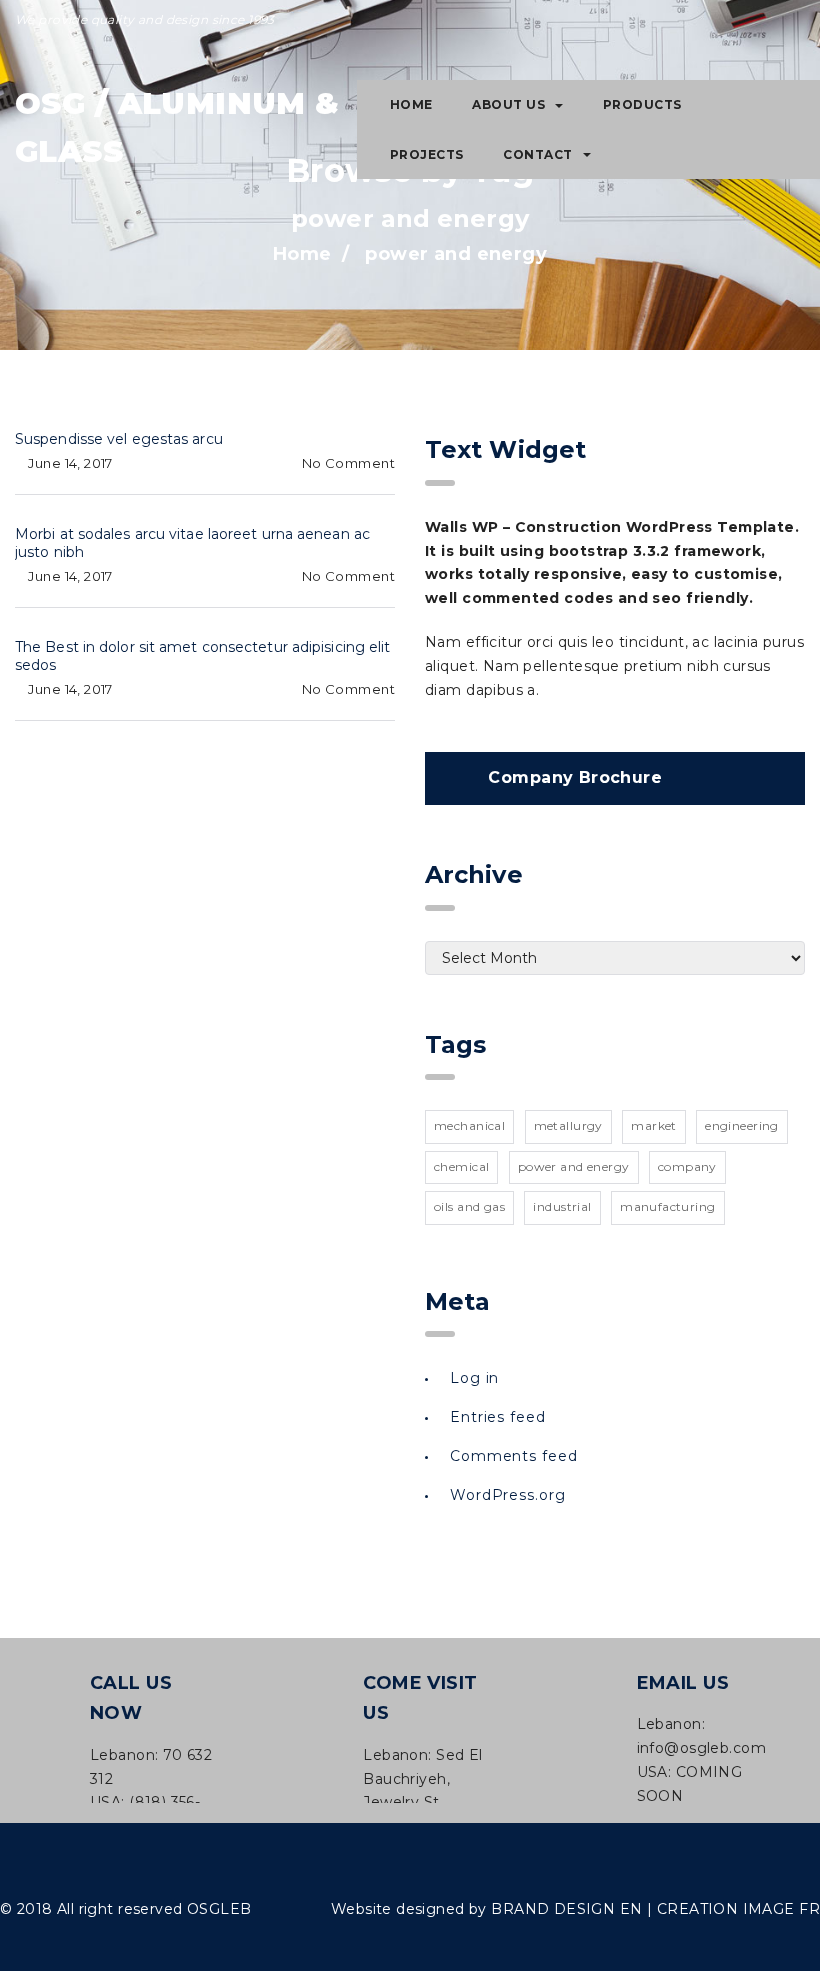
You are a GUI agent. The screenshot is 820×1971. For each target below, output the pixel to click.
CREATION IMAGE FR (738, 1909)
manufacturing (667, 1206)
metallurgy (568, 1125)
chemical (461, 1166)
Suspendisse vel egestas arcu (119, 439)
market (654, 1125)
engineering (742, 1125)
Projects (427, 154)
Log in (474, 1378)
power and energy (574, 1166)
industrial (562, 1206)
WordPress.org (508, 1495)
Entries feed (498, 1417)
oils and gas (469, 1206)
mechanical (469, 1125)
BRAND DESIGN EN (566, 1909)
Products (642, 104)
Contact (538, 154)
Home (411, 104)
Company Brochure (575, 777)
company (687, 1166)
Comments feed (514, 1456)
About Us (508, 104)
